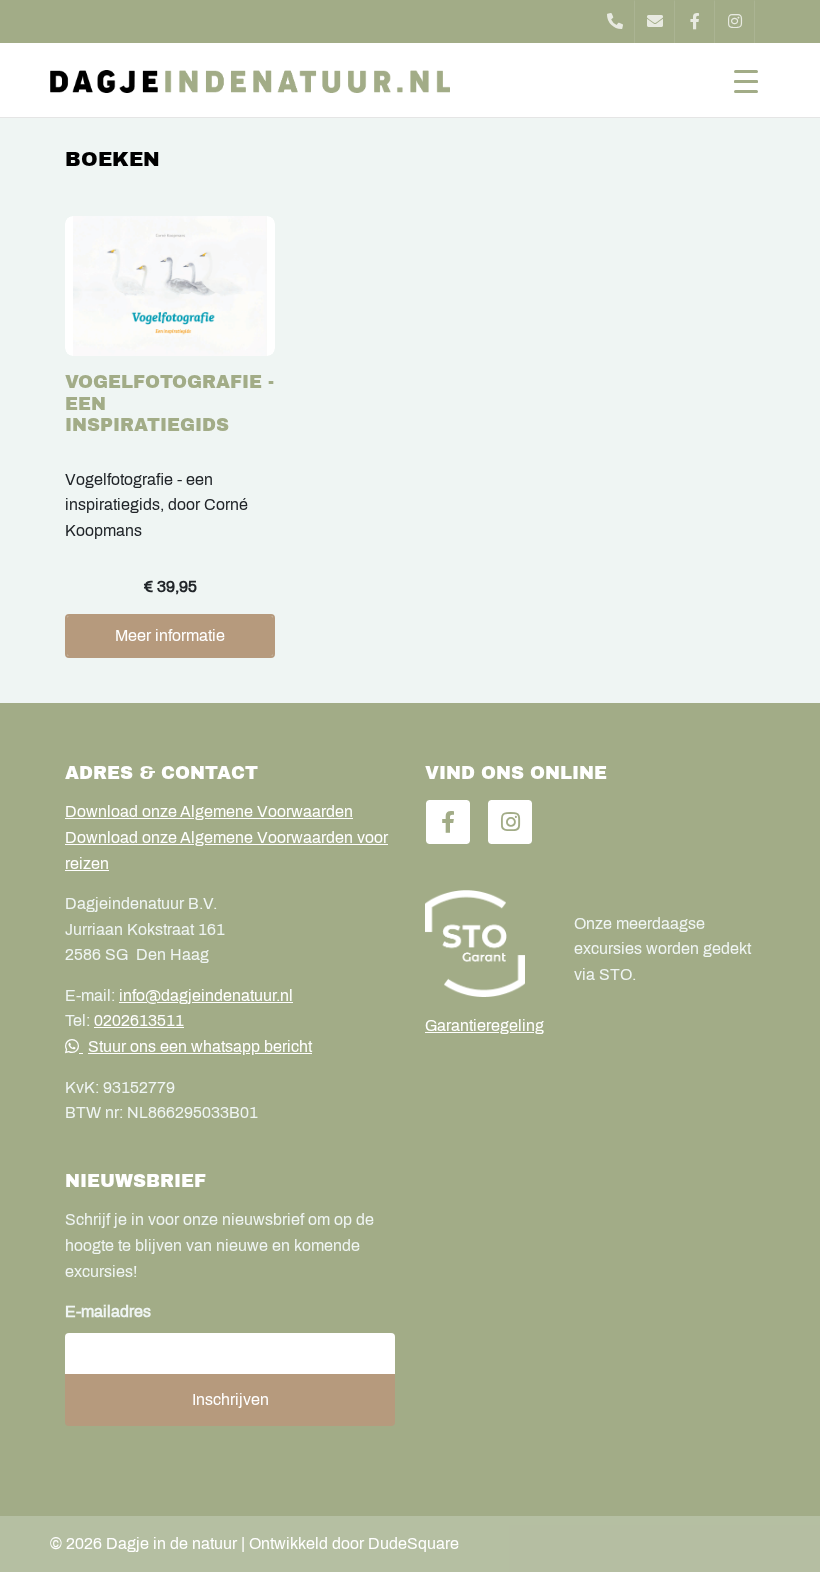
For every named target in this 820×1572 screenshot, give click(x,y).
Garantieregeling (484, 1025)
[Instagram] (735, 21)
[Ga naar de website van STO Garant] (484, 943)
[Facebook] (695, 21)
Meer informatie (170, 635)
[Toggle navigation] (746, 80)
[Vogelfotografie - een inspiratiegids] (170, 294)
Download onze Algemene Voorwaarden (209, 811)
